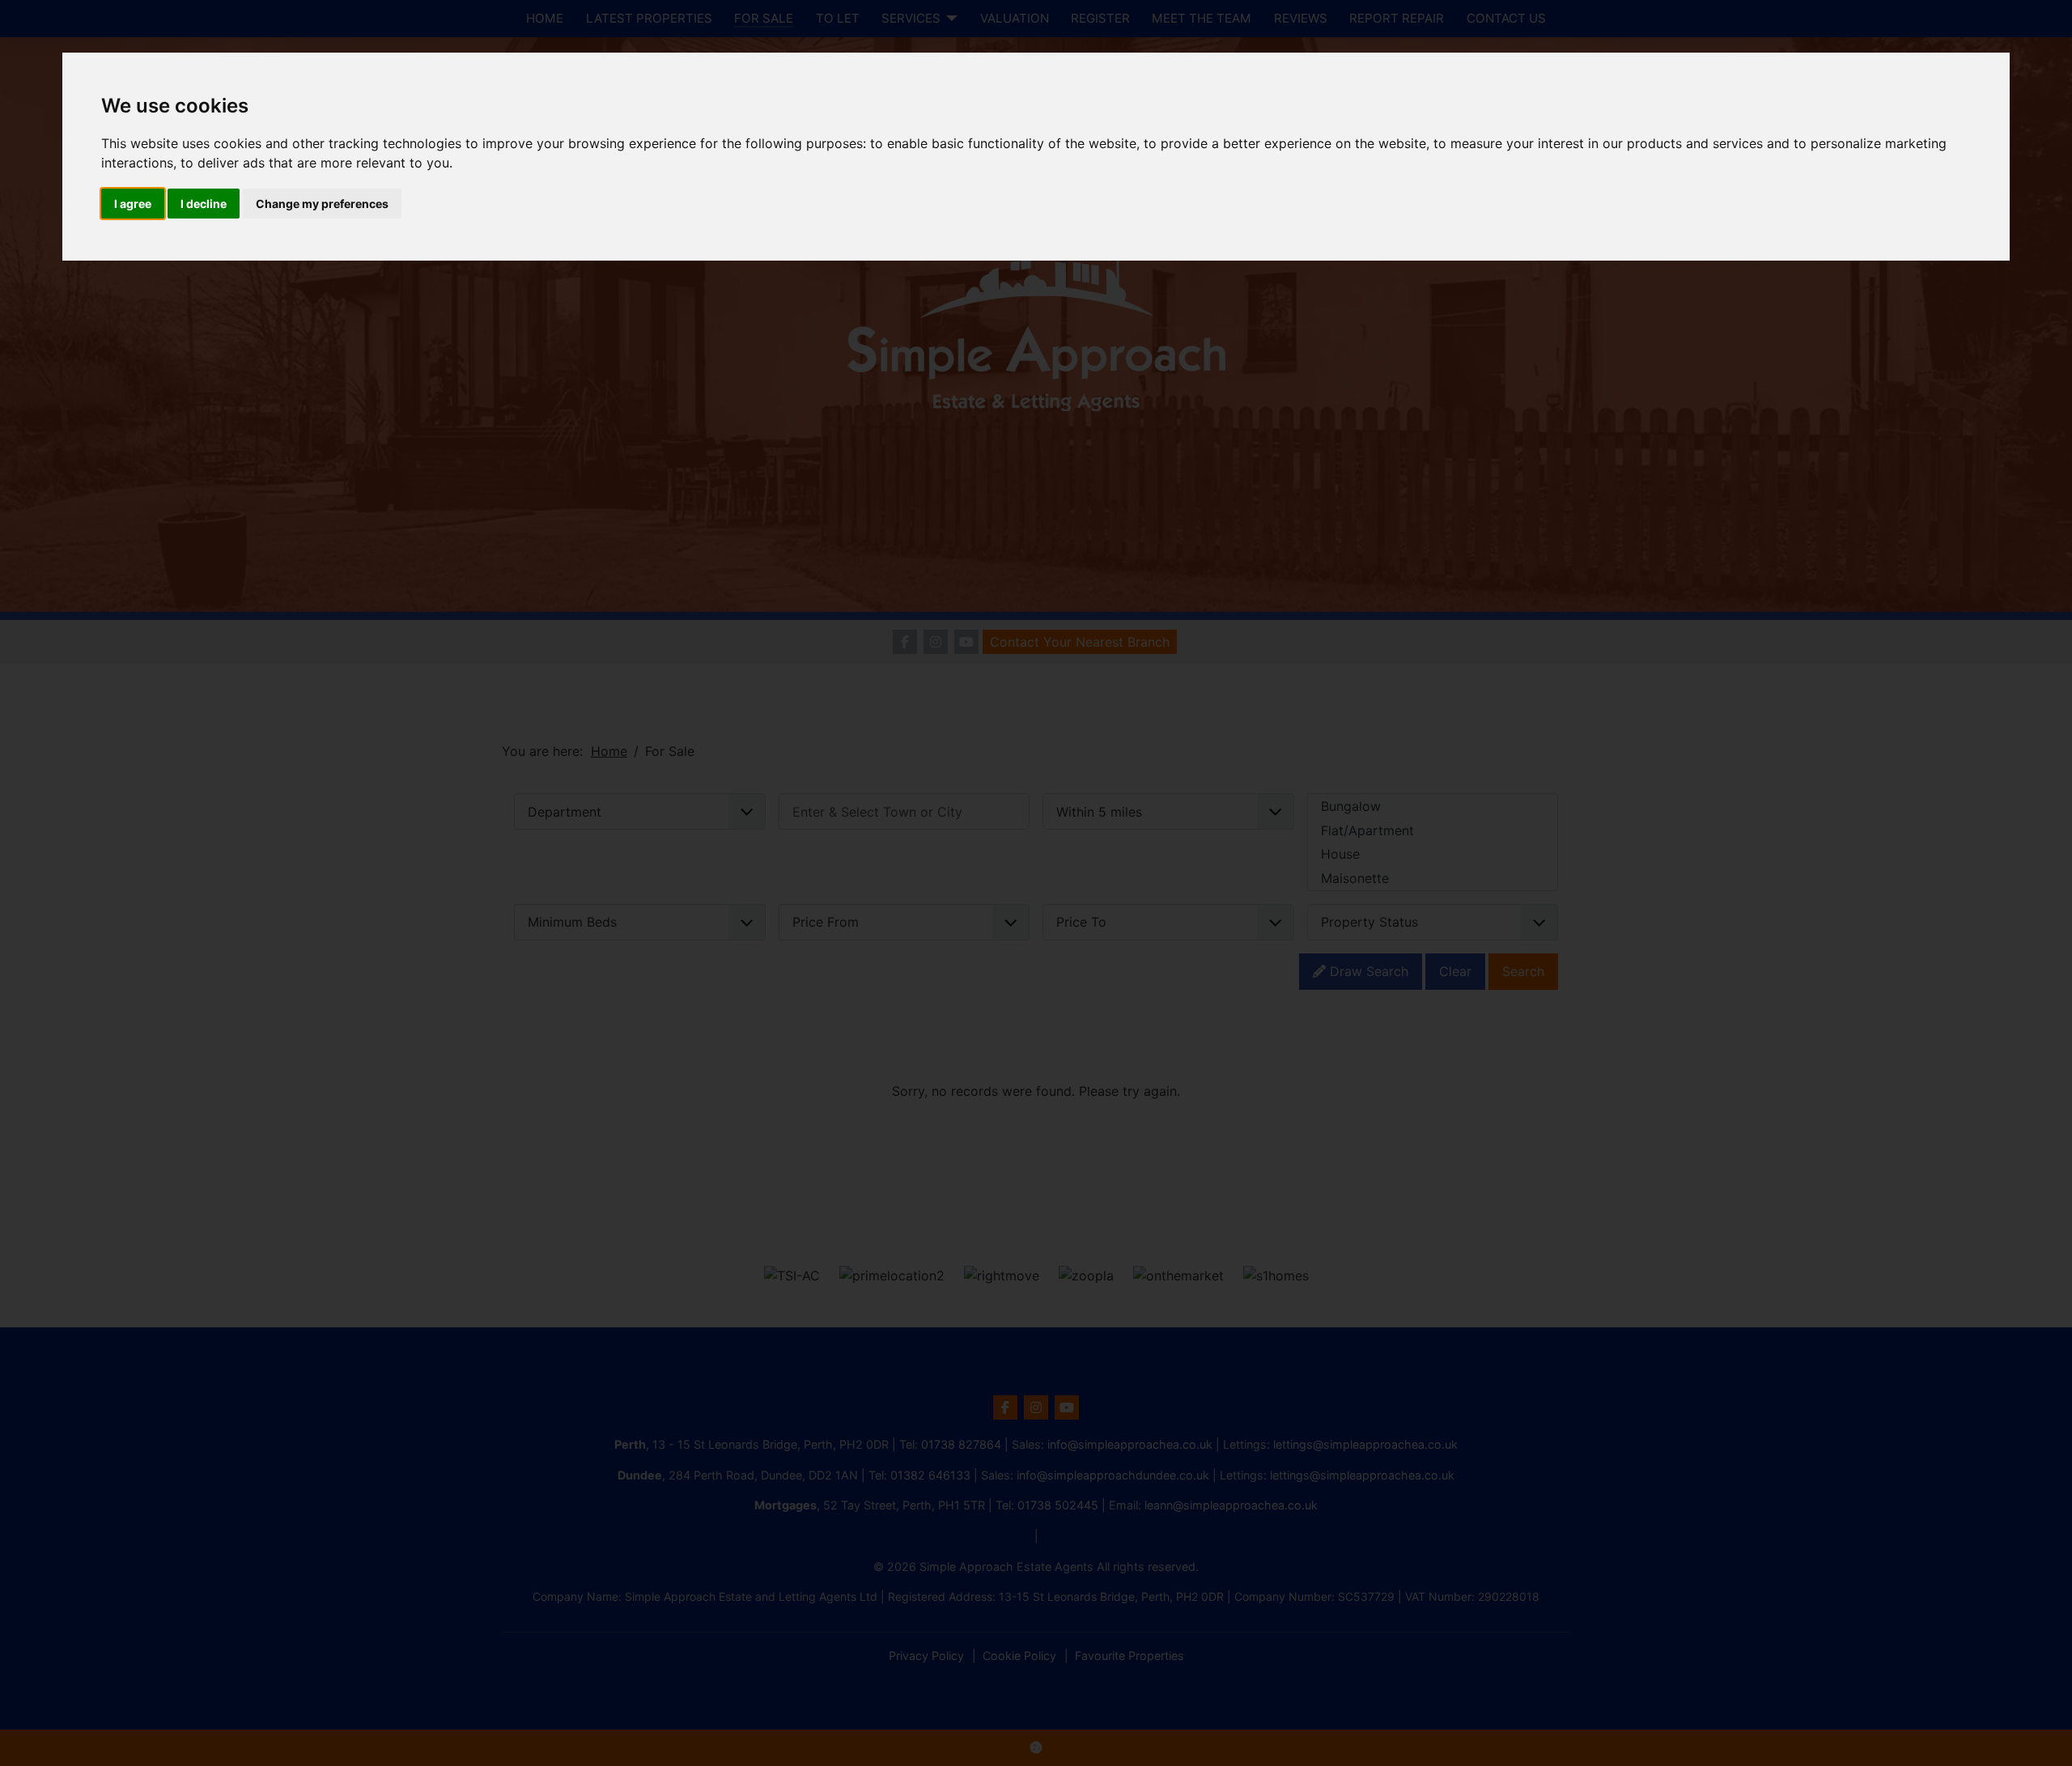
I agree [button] (133, 204)
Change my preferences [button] (322, 204)
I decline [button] (204, 204)
